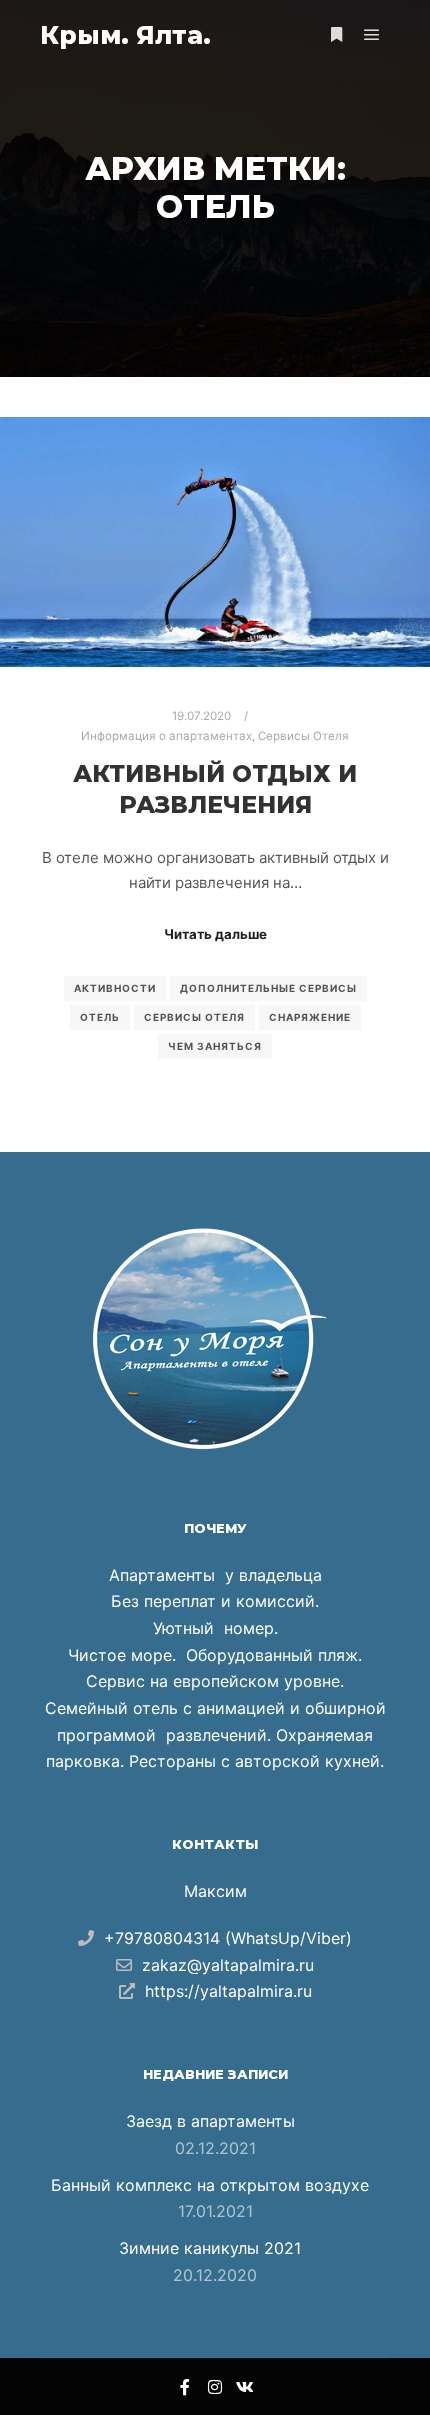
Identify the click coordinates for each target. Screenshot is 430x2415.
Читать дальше (215, 934)
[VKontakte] (245, 2387)
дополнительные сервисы (268, 988)
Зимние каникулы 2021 (210, 2248)
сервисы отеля (194, 1017)
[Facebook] (185, 2387)
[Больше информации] (336, 35)
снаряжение (310, 1017)
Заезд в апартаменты (210, 2121)
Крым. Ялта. (125, 35)
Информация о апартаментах (166, 736)
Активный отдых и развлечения (215, 789)
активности (115, 988)
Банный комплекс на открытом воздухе (210, 2185)
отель (100, 1017)
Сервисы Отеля (303, 736)
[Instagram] (215, 2387)
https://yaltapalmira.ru (228, 1991)
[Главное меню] (372, 35)
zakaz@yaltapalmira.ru (228, 1965)
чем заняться (215, 1046)
